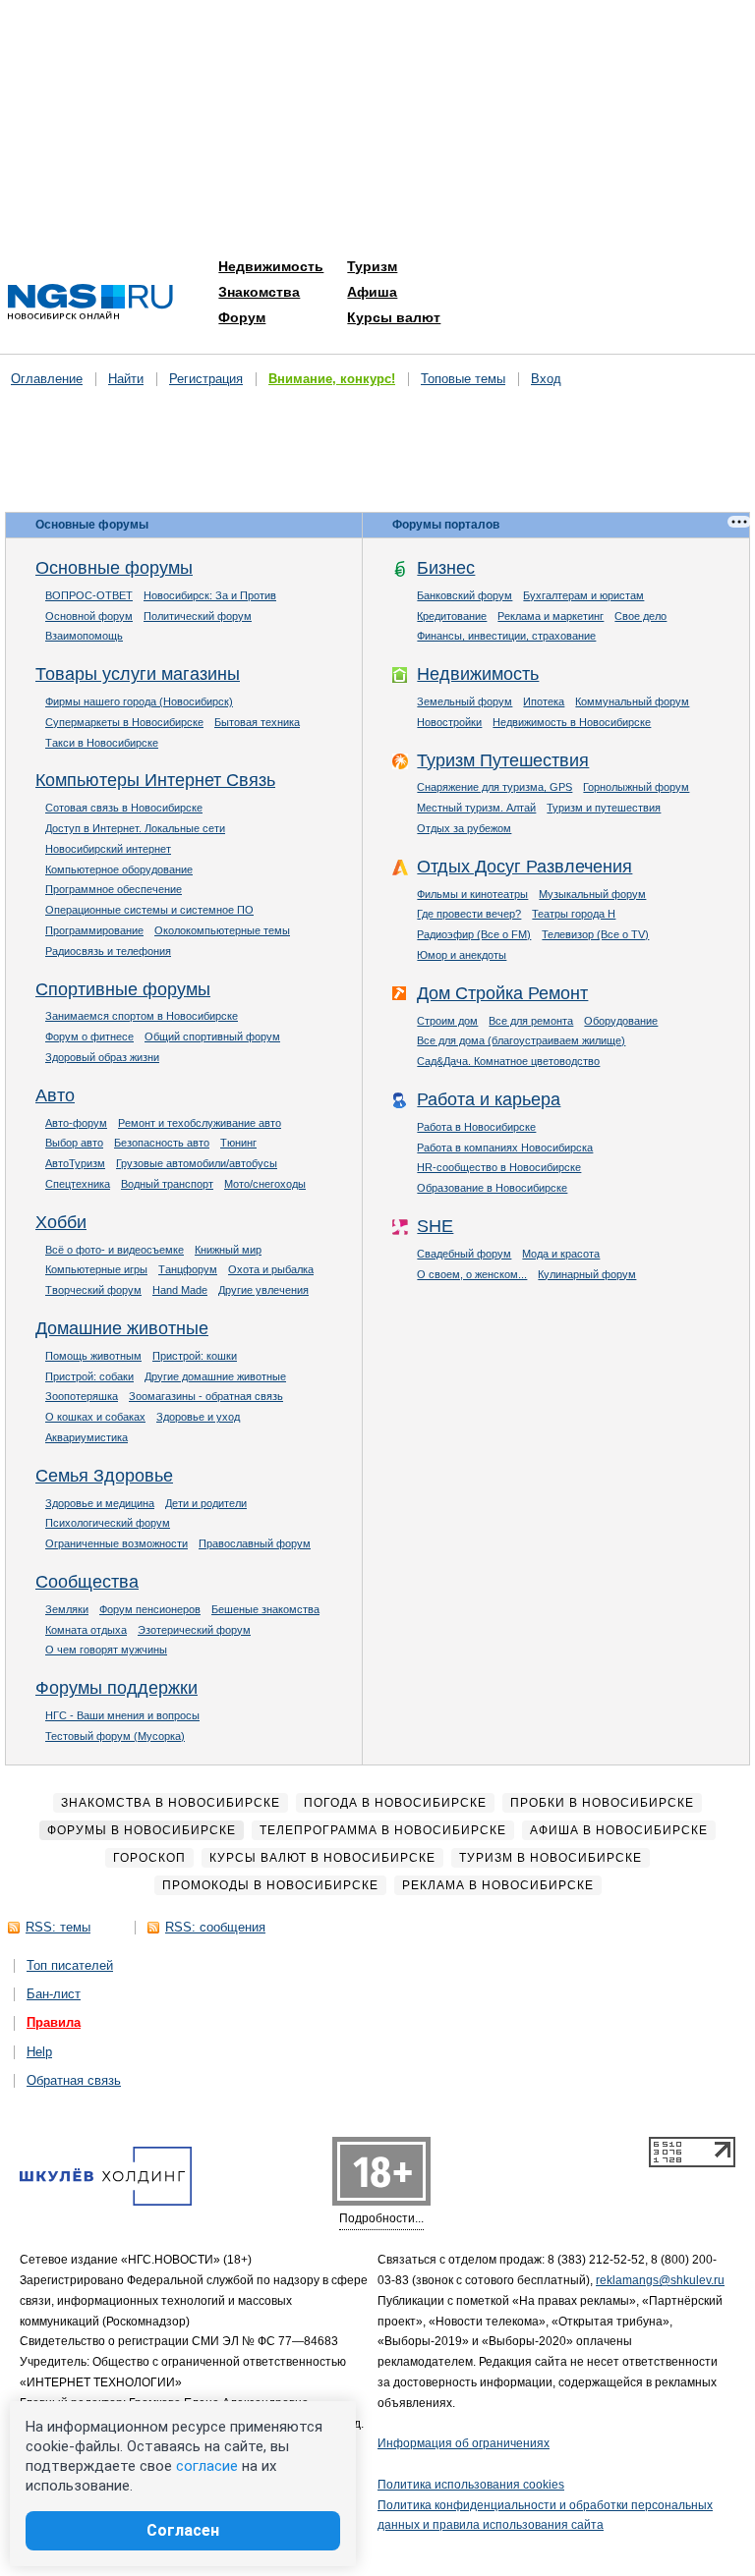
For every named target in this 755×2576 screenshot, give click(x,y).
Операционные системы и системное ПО (149, 910)
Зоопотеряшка (82, 1396)
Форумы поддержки (116, 1688)
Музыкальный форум (592, 894)
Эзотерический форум (194, 1630)
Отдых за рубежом (464, 828)
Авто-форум (76, 1123)
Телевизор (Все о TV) (595, 934)
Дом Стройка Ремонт (502, 993)
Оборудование (621, 1021)
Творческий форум (93, 1290)
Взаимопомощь (84, 636)
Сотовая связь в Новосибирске (124, 808)
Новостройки (449, 722)
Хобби (61, 1222)
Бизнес (446, 568)
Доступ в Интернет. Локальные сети (135, 828)
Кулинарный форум (587, 1274)
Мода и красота (561, 1254)
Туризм (372, 266)
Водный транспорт (167, 1184)
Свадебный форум (464, 1254)
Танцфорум (188, 1269)
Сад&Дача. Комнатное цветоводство (508, 1061)
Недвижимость (271, 266)
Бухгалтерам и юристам (583, 595)
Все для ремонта (531, 1021)
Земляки (67, 1609)
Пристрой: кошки (195, 1356)
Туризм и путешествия (604, 808)
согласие (207, 2466)
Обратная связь (74, 2080)
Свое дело (640, 616)
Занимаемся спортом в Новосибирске (142, 1016)
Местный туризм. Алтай (476, 808)
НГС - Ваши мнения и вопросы (122, 1715)
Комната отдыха (86, 1630)
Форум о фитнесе (89, 1036)
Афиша (372, 292)
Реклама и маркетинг (551, 616)
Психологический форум (108, 1523)
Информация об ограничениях (464, 2443)
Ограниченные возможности (116, 1543)
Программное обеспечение (114, 889)
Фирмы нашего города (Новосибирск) (139, 701)
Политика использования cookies (471, 2485)
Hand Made (180, 1290)
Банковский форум (465, 595)
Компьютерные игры (96, 1269)
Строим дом (447, 1021)
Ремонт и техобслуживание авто (200, 1123)
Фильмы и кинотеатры (472, 894)
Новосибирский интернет (108, 849)
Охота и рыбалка (271, 1269)
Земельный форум (465, 701)
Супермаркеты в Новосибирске (124, 722)
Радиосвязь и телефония (108, 951)
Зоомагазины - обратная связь (206, 1396)
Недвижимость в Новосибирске (572, 722)
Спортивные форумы (123, 989)
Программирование (94, 930)
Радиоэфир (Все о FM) (474, 934)
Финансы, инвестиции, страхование (506, 636)
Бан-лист (54, 1994)
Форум (242, 317)
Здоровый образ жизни (102, 1057)
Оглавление (47, 379)
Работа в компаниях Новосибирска (505, 1148)
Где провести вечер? (469, 914)
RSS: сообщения (215, 1927)
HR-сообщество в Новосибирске (499, 1167)
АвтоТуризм (75, 1163)
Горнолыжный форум (636, 787)
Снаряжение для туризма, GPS (494, 787)
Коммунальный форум (632, 701)
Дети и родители (206, 1503)
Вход (546, 379)
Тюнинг (238, 1143)
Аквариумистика (87, 1437)
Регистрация (206, 379)
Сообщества (87, 1582)
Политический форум (198, 616)
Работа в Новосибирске (476, 1127)
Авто (55, 1095)
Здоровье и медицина (100, 1503)
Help (39, 2052)
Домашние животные (122, 1328)
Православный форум (255, 1543)
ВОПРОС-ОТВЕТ (89, 595)
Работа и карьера (489, 1099)
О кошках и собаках (95, 1417)
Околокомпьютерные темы (222, 930)
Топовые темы (463, 379)
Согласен (183, 2530)
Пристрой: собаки (89, 1376)
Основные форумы (114, 568)
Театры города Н (574, 914)
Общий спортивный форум (212, 1036)
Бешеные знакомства (265, 1609)
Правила (54, 2022)
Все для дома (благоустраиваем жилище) (521, 1040)
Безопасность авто (162, 1143)
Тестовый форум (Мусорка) (115, 1736)
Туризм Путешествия (503, 760)
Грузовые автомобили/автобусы (197, 1163)
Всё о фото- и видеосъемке (115, 1250)
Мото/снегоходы (265, 1184)
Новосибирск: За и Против (210, 595)
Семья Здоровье (104, 1476)
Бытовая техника (257, 722)
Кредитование (452, 616)
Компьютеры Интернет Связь (155, 780)
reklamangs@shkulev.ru (660, 2280)
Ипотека (544, 701)
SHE (435, 1226)
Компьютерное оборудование (119, 869)
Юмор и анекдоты (462, 955)
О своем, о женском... (472, 1274)
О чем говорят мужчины (106, 1650)
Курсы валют (394, 317)
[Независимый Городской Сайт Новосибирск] (90, 303)
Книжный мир (228, 1250)
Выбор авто (74, 1143)
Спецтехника (78, 1184)
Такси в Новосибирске (102, 743)
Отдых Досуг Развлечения (524, 867)
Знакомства (259, 292)
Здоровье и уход (198, 1417)
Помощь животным (93, 1356)
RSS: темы (58, 1927)
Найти (126, 379)
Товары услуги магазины (138, 674)
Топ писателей (70, 1965)
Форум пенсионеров (150, 1609)
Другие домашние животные (215, 1376)
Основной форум (89, 616)
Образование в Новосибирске (492, 1188)
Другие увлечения (263, 1290)
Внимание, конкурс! (332, 379)
